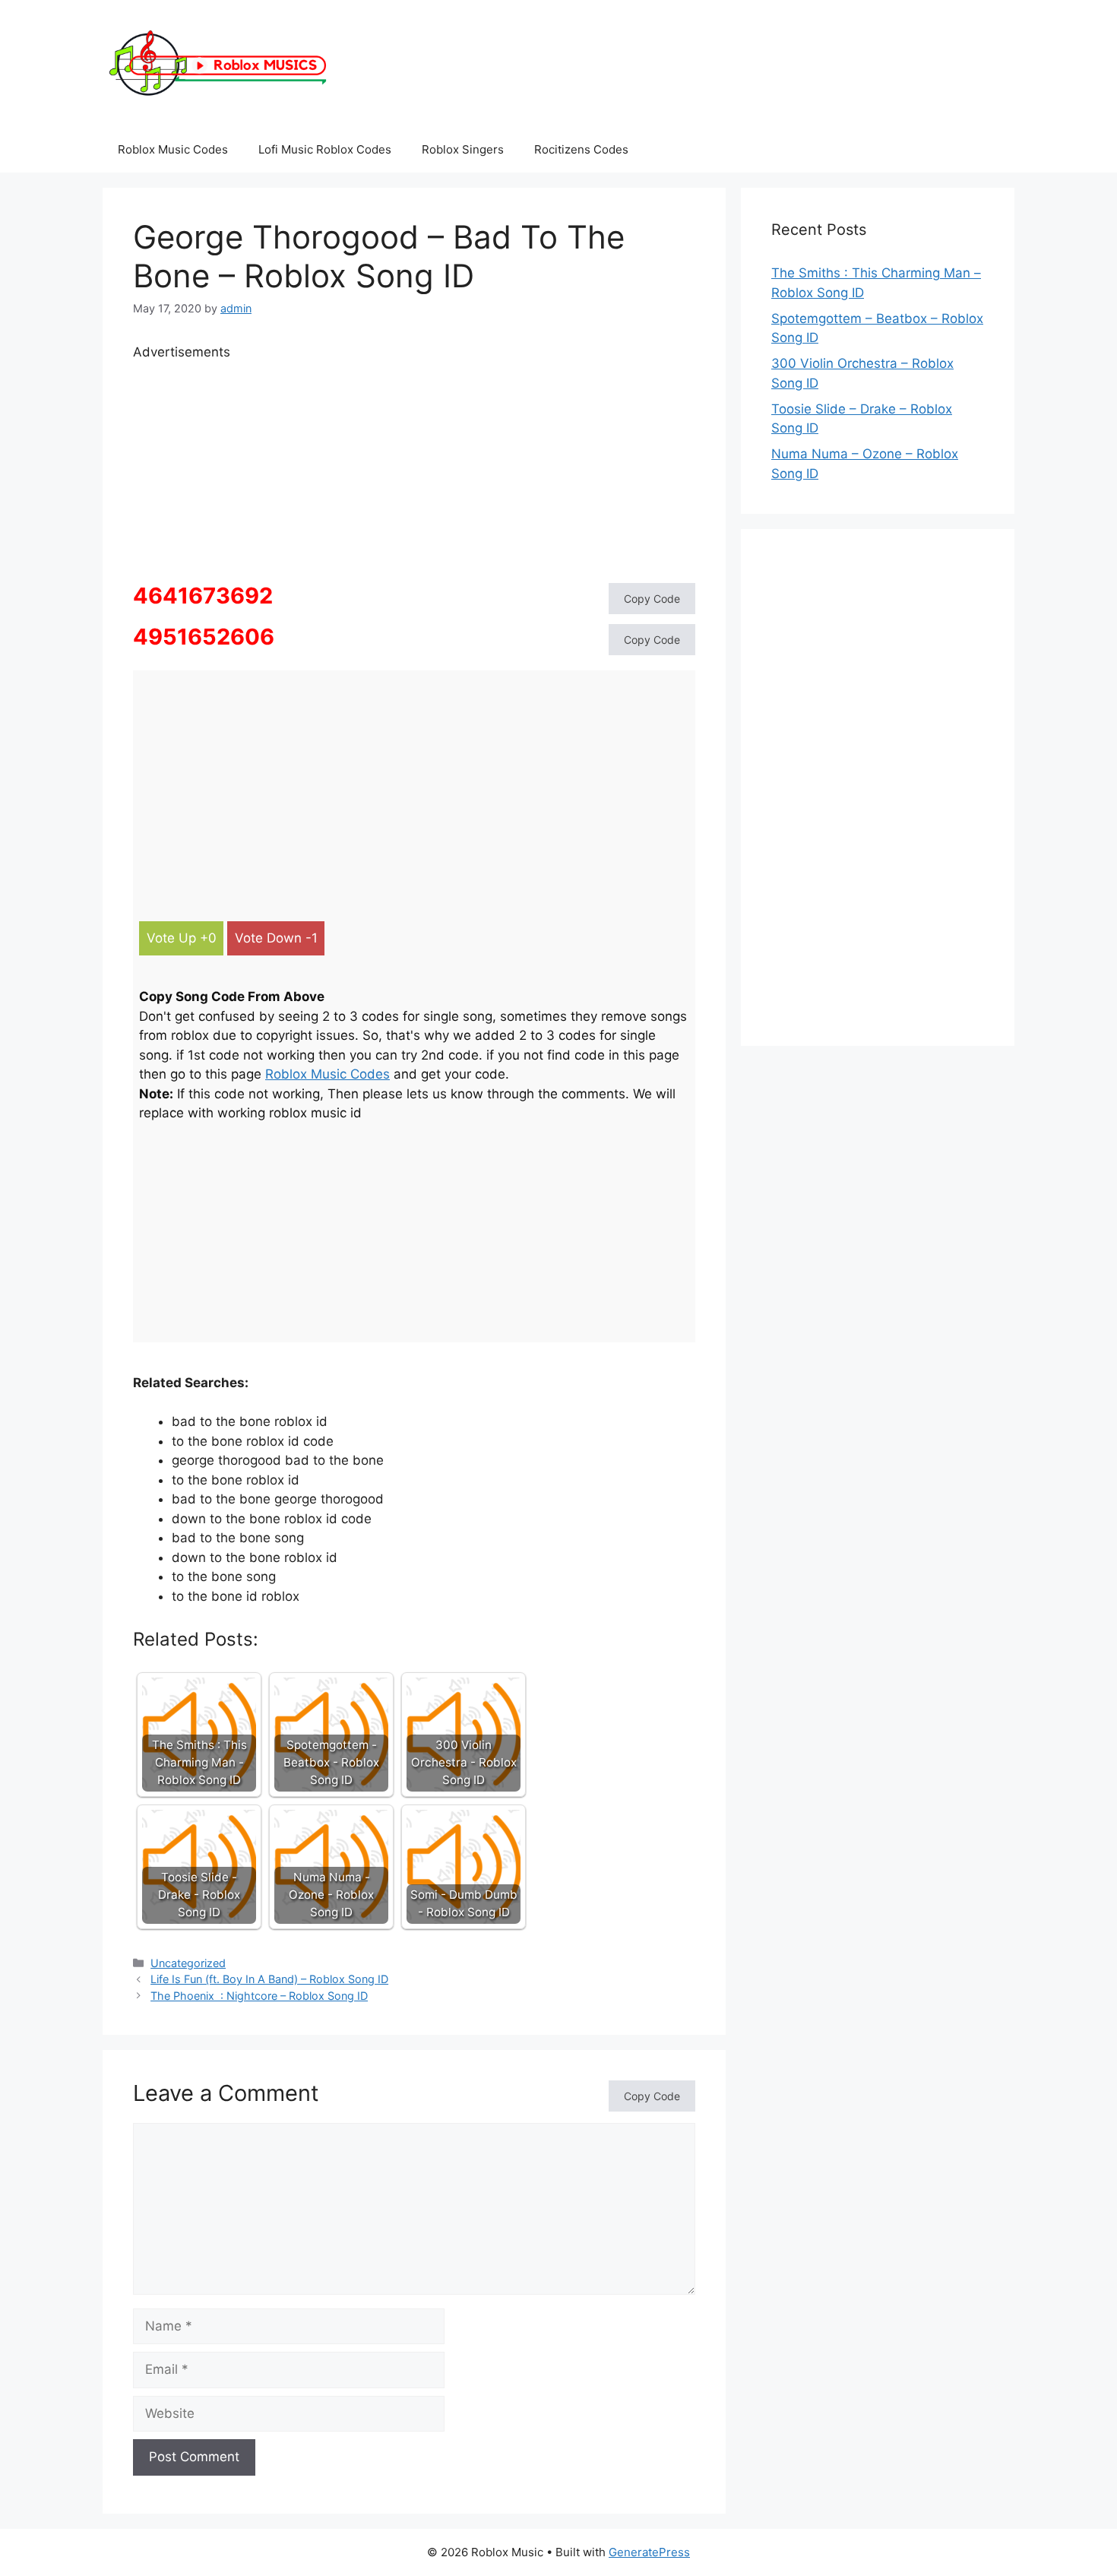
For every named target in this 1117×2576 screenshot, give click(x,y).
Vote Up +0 (182, 938)
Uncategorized (188, 1963)
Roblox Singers (463, 149)
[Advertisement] (414, 469)
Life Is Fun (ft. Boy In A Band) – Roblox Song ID (269, 1979)
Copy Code (652, 599)
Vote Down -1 (276, 938)
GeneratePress (649, 2552)
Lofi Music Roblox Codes (325, 149)
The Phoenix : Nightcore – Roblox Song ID (259, 1996)
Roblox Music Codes (173, 149)
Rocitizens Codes (581, 149)
